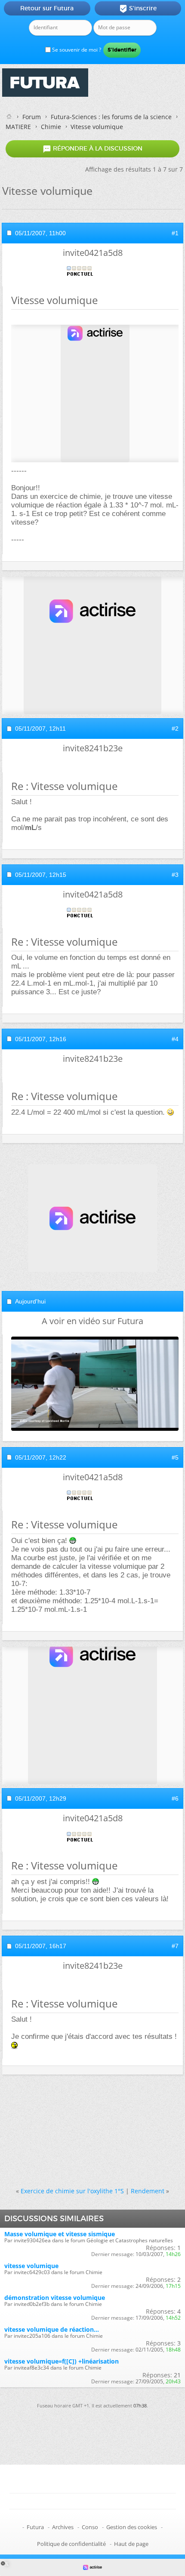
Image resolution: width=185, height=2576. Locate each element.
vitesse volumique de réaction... (52, 2329)
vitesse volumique (31, 2266)
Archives (63, 2527)
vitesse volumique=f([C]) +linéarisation (62, 2361)
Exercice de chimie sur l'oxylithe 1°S (72, 2191)
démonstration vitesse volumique (55, 2298)
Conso (90, 2527)
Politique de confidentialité (71, 2544)
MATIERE (18, 127)
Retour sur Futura (47, 8)
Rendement (148, 2191)
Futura (35, 2527)
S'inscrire (138, 9)
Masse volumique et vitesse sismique (60, 2234)
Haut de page (131, 2544)
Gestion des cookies (132, 2527)
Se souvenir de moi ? (76, 50)
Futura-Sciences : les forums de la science (111, 117)
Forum (32, 117)
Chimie (51, 127)
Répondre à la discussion (92, 149)
